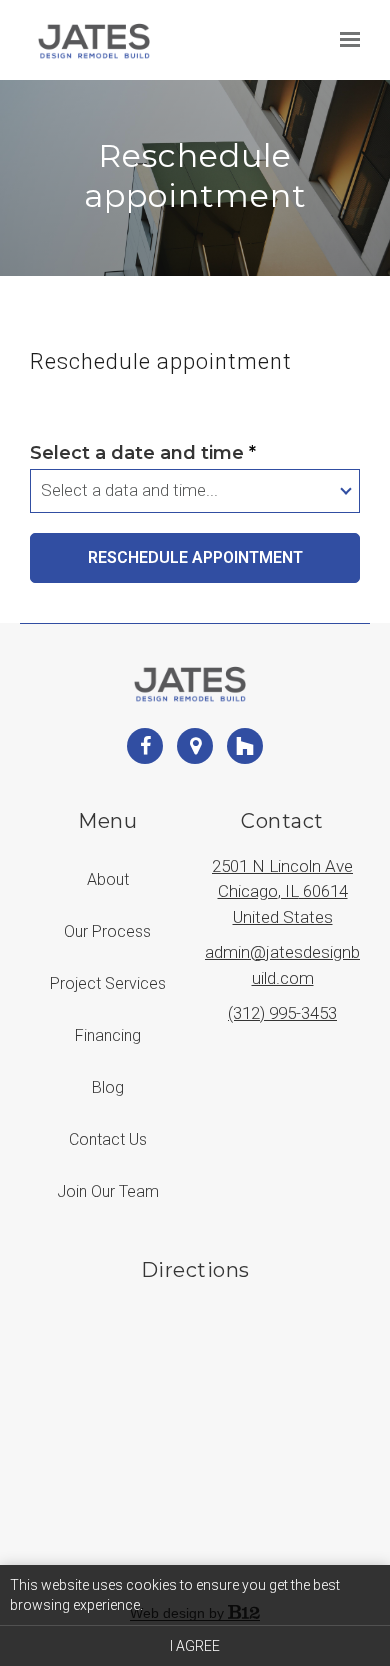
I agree (195, 1646)
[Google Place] (195, 746)
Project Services (108, 983)
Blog (108, 1087)
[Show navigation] (345, 40)
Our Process (107, 931)
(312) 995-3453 (282, 1013)
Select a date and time (143, 453)
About (108, 879)
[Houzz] (245, 746)
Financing (108, 1035)
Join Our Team (108, 1191)
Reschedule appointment (195, 557)
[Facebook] (145, 746)
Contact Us (108, 1139)
